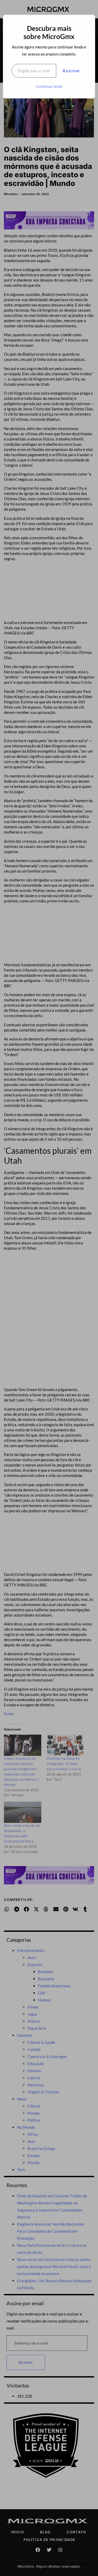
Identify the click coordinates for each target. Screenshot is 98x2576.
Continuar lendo (49, 86)
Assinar (71, 71)
